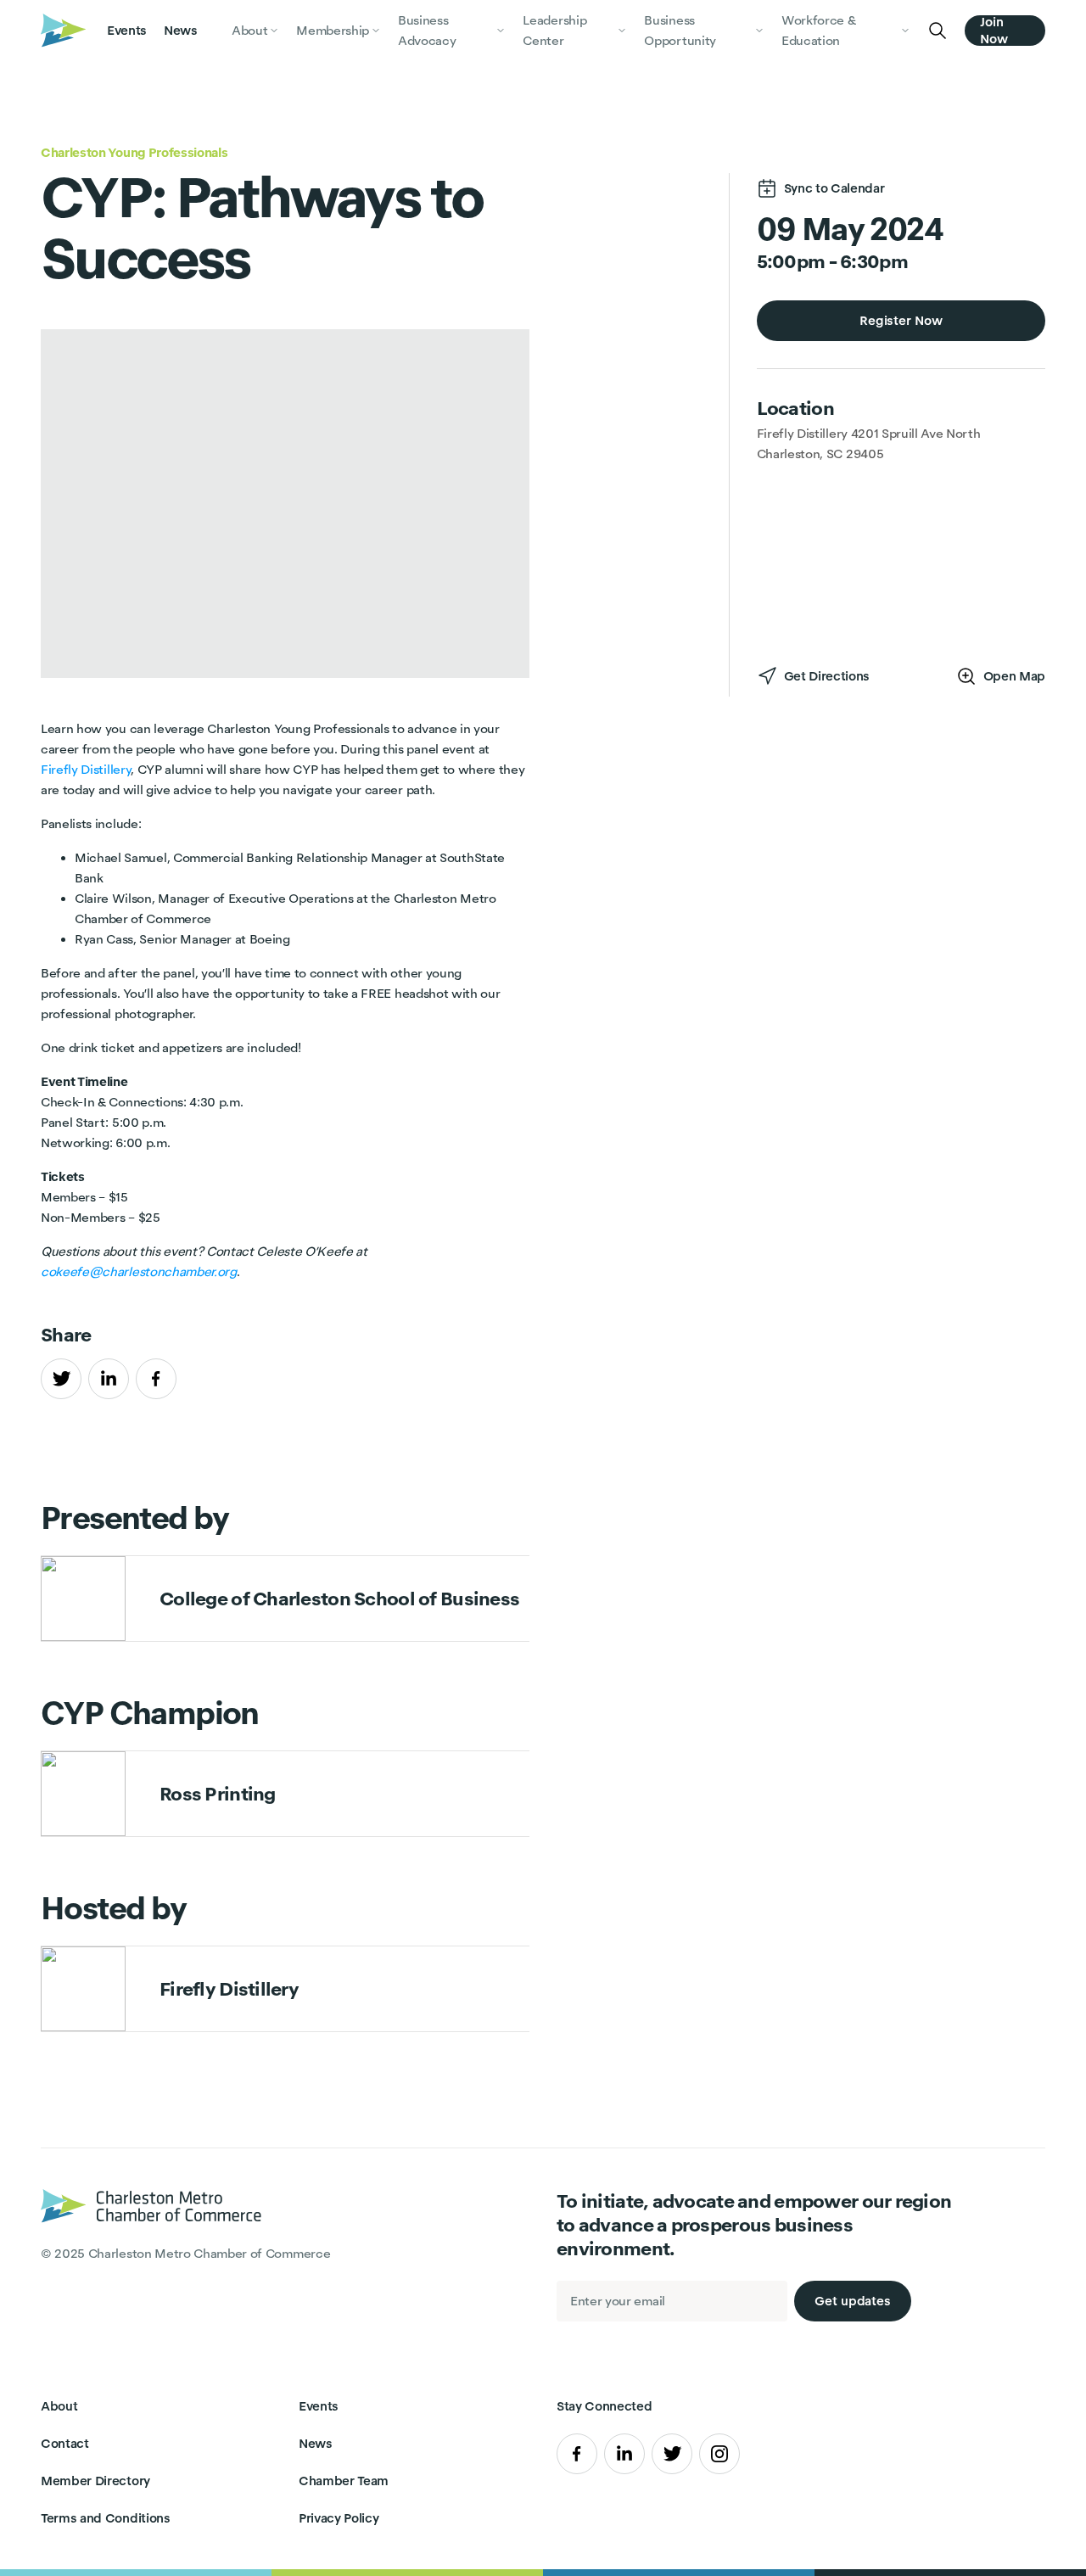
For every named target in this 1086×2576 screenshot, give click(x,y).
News (181, 30)
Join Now (994, 31)
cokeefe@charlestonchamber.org (139, 1271)
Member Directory (95, 2481)
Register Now (901, 320)
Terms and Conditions (106, 2518)
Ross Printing (218, 1793)
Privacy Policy (339, 2518)
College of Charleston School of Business (339, 1598)
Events (127, 30)
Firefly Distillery (86, 769)
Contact (65, 2443)
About (59, 2406)
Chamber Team (344, 2481)
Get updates (853, 2301)
